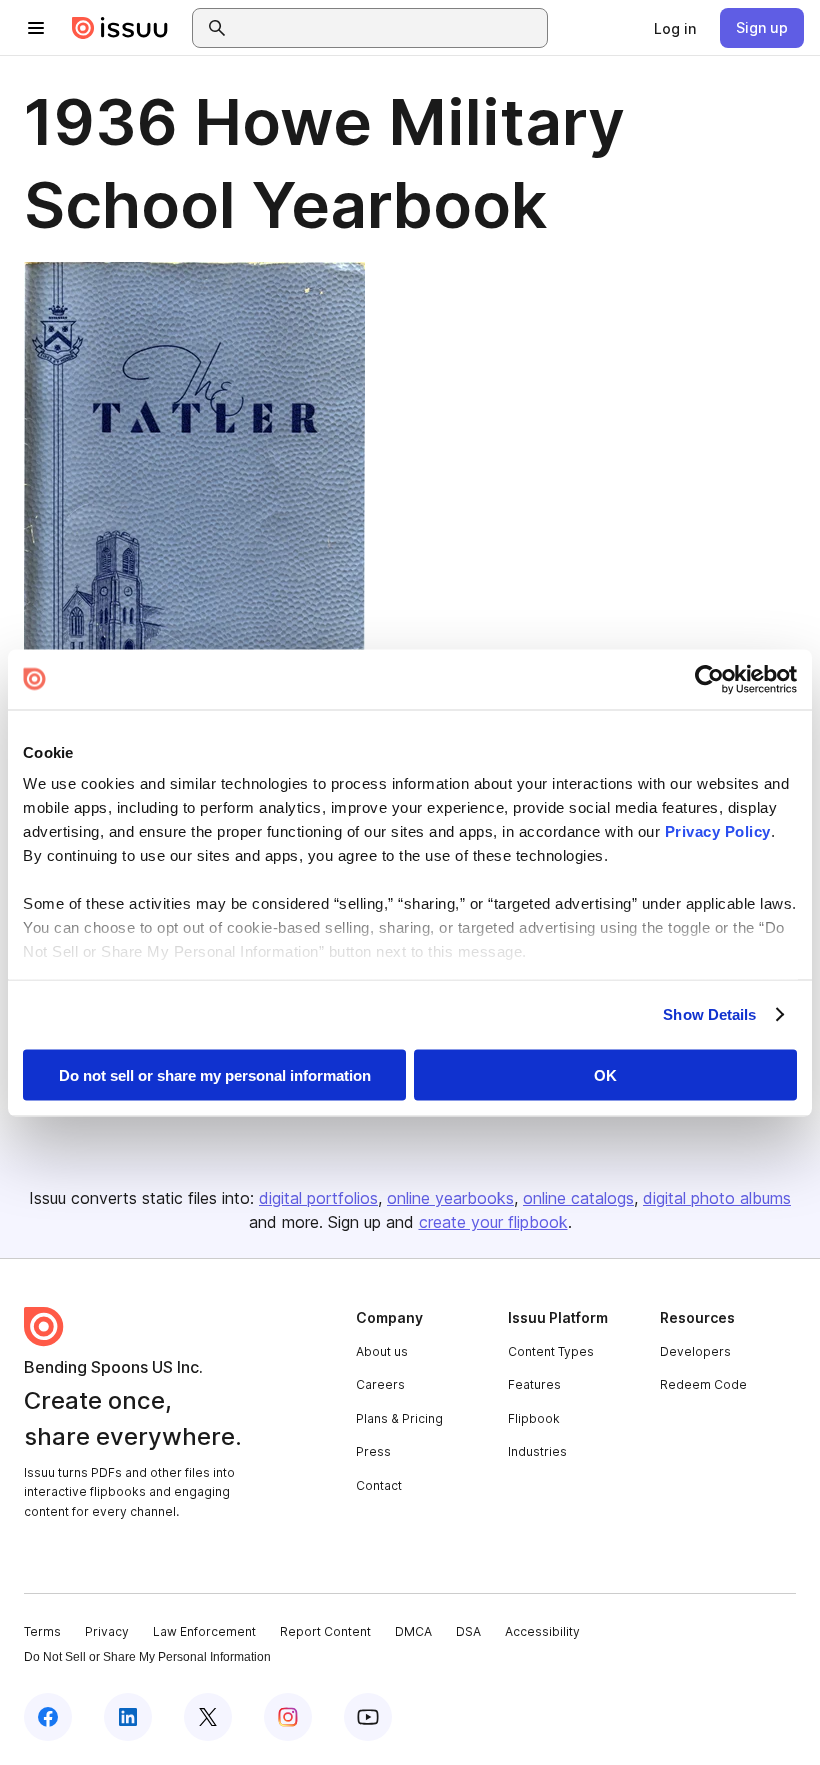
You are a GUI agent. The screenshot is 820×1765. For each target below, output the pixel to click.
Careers (380, 1384)
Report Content (325, 1631)
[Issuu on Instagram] (288, 1717)
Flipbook (534, 1418)
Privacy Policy (718, 831)
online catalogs (578, 1198)
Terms (42, 1631)
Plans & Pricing (399, 1418)
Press (373, 1451)
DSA (468, 1631)
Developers (695, 1351)
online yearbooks (450, 1198)
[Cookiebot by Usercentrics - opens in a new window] (709, 679)
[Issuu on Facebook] (48, 1717)
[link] (675, 28)
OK (605, 1074)
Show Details (709, 1014)
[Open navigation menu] (36, 28)
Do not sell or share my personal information (215, 1074)
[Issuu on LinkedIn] (128, 1717)
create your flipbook (493, 1222)
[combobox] (388, 28)
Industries (537, 1451)
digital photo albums (717, 1198)
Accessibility (542, 1631)
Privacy (107, 1631)
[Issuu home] (120, 28)
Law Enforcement (204, 1631)
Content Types (551, 1351)
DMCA (413, 1631)
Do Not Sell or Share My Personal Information (147, 1657)
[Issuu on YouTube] (368, 1717)
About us (382, 1351)
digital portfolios (318, 1198)
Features (534, 1384)
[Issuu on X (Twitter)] (208, 1717)
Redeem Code (703, 1384)
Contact (379, 1485)
